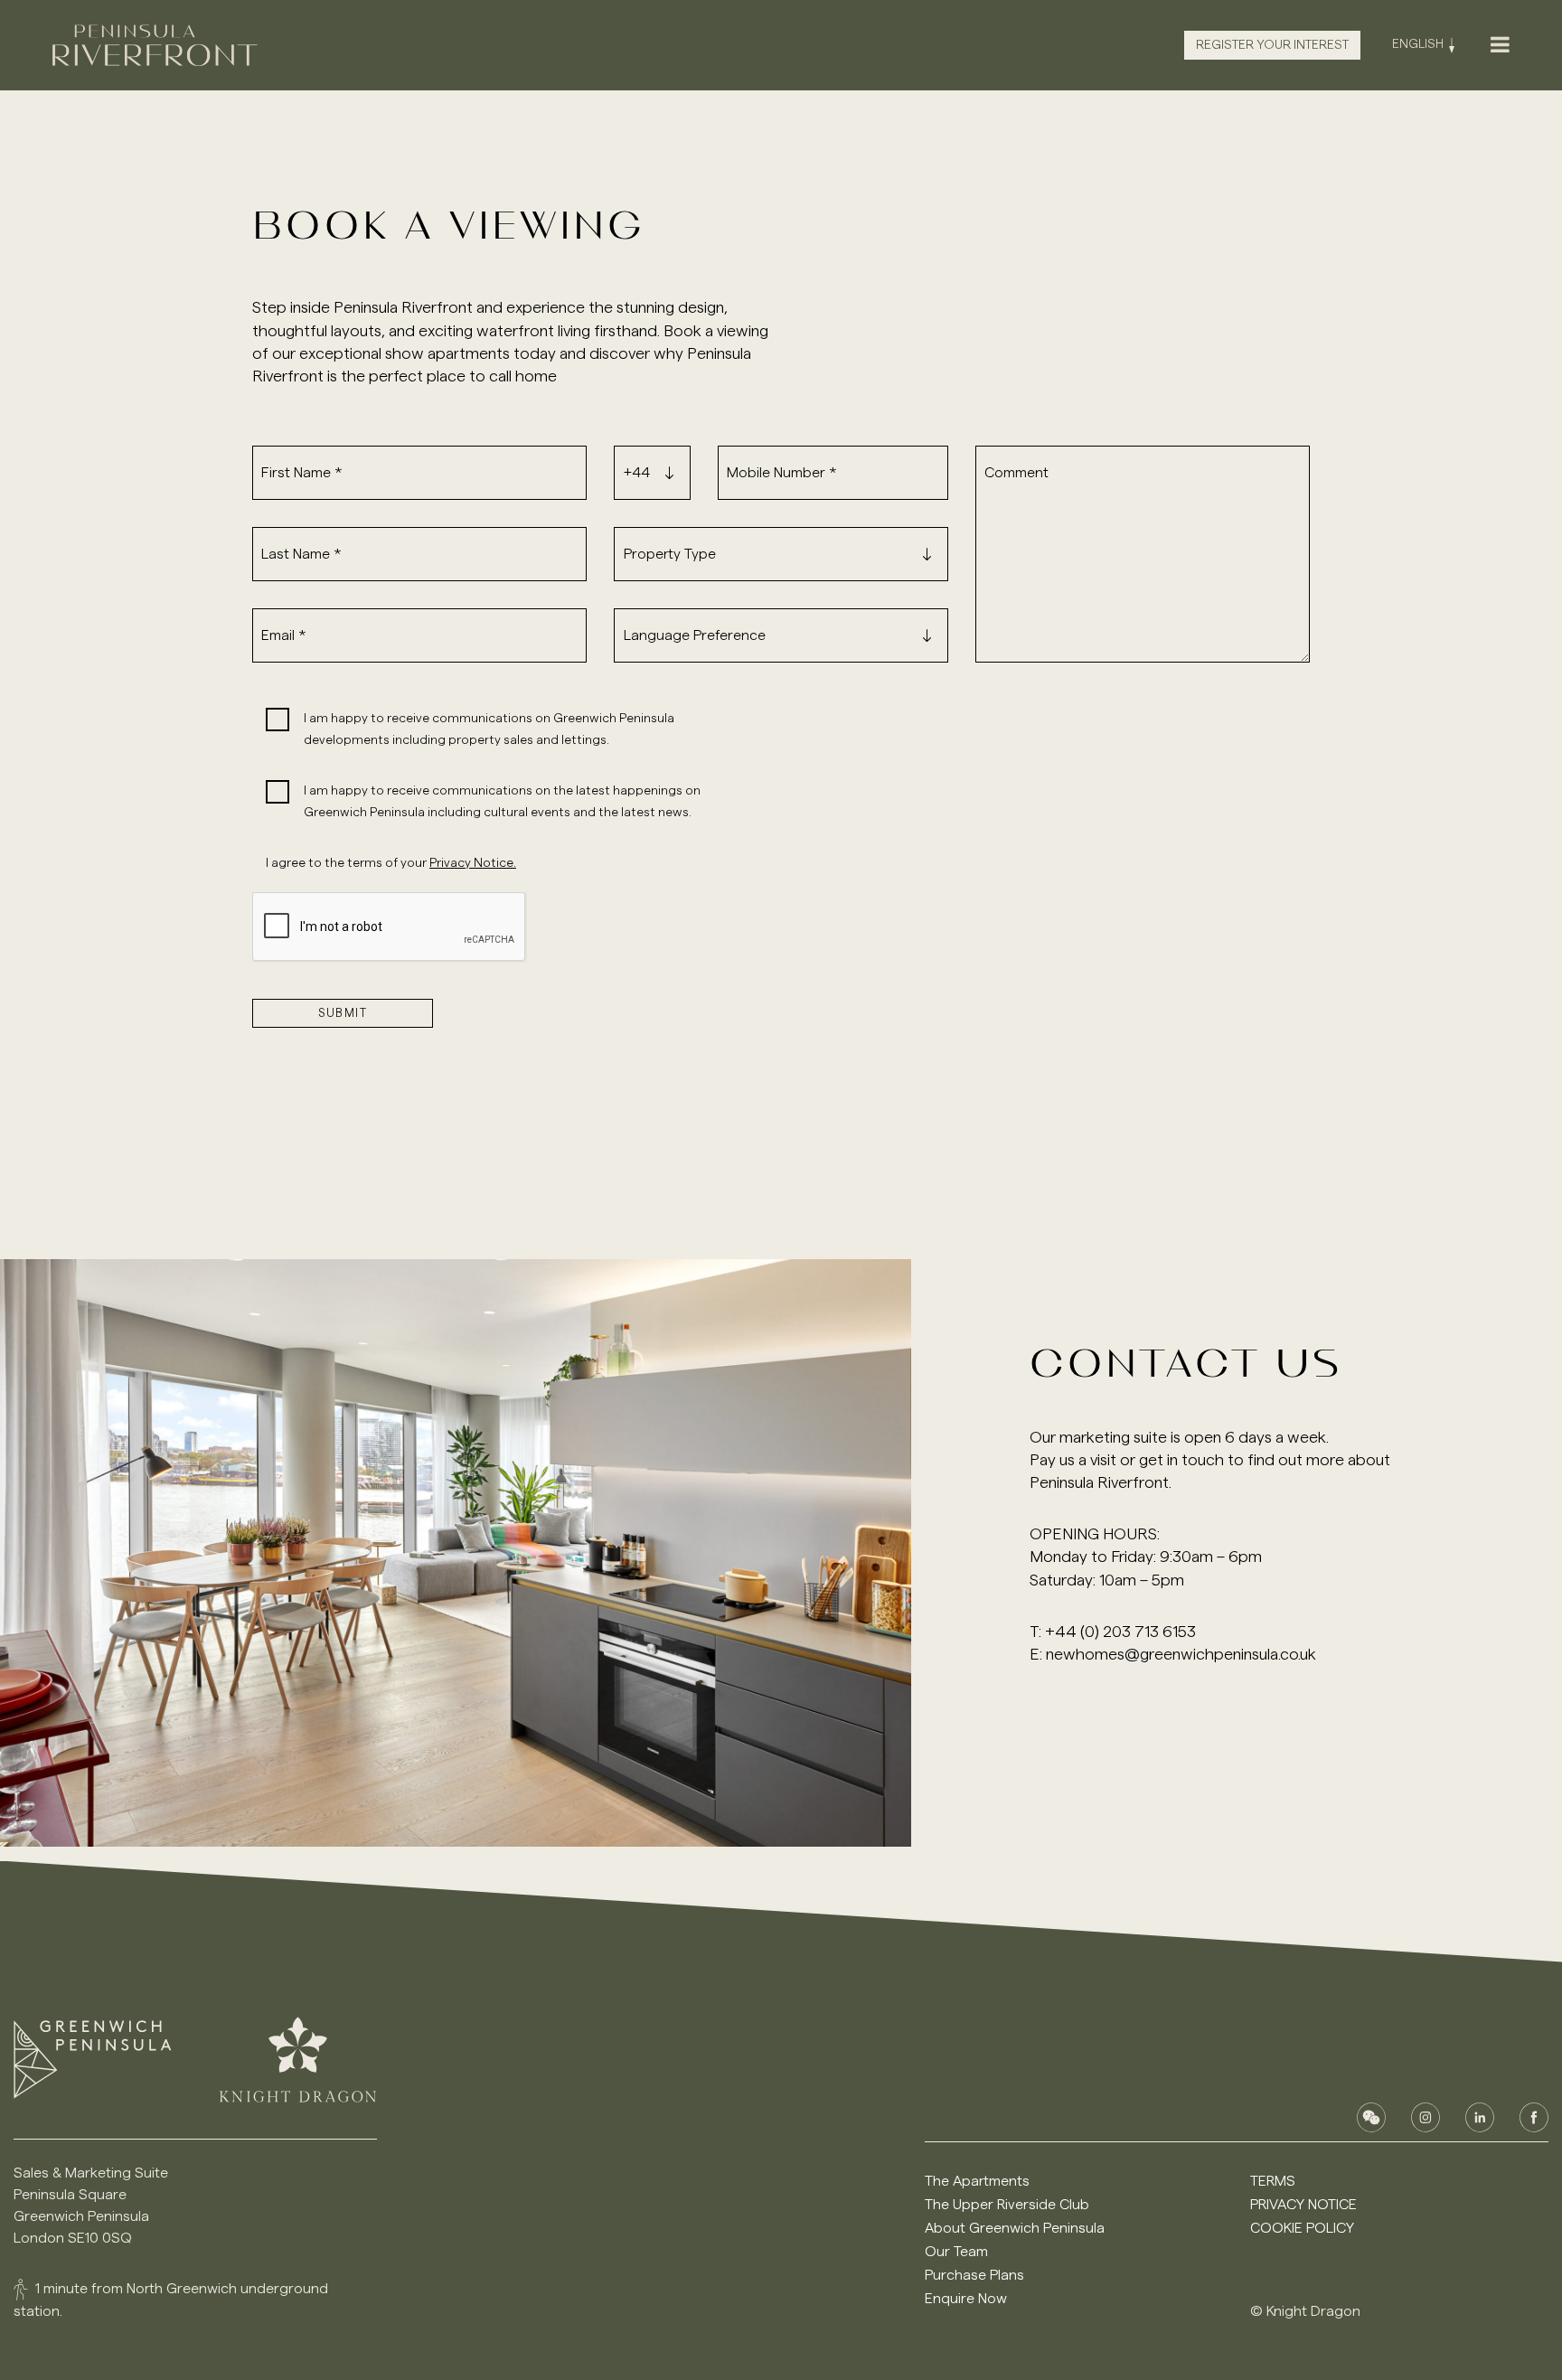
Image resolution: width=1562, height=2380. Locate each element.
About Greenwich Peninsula (1015, 2228)
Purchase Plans (974, 2275)
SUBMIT (343, 1013)
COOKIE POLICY (1302, 2228)
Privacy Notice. (473, 863)
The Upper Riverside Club (1007, 2205)
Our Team (956, 2252)
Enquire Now (966, 2299)
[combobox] (657, 473)
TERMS (1273, 2181)
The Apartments (977, 2181)
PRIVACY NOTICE (1303, 2205)
